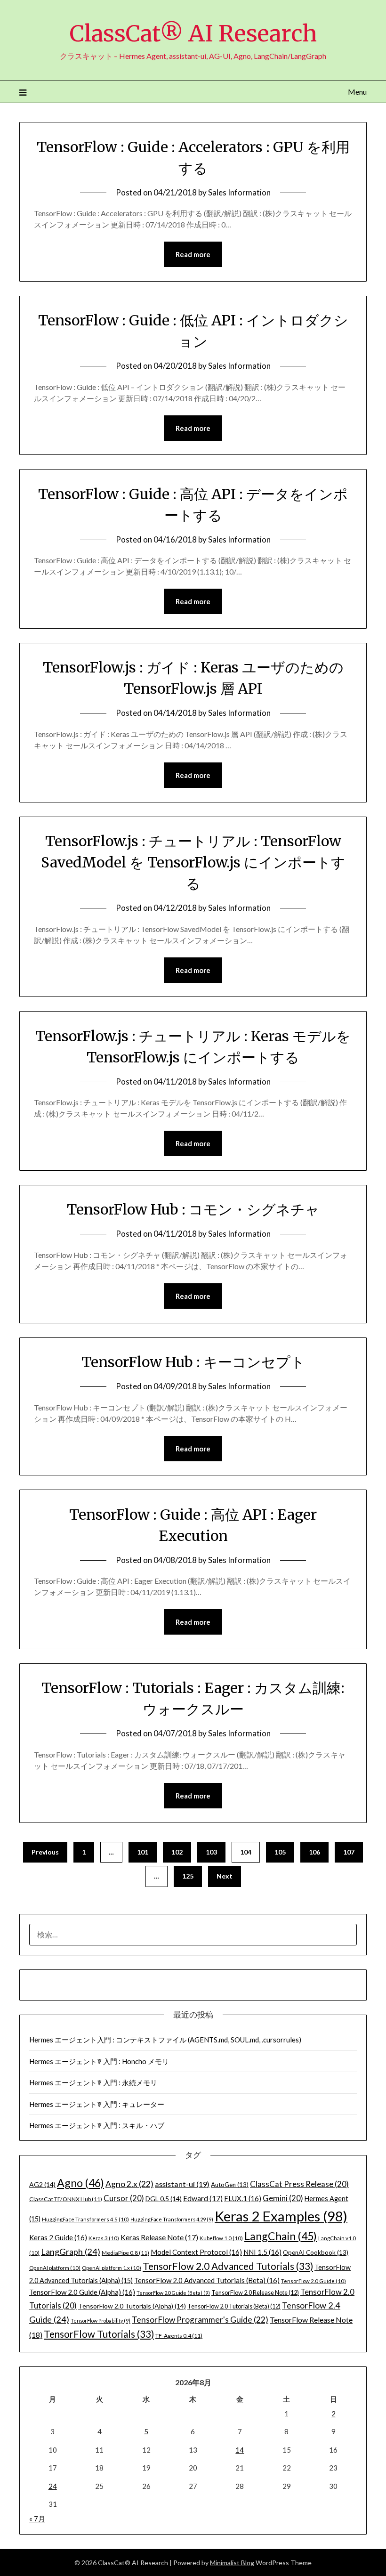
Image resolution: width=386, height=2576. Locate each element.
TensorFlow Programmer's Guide (200, 2320)
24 (53, 2486)
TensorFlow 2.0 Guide (314, 2281)
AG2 (42, 2184)
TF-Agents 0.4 (179, 2336)
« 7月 (37, 2519)
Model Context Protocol (196, 2252)
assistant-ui (182, 2184)
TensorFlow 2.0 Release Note (255, 2292)
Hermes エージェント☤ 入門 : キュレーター (97, 2104)
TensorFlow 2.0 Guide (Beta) (173, 2293)
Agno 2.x (129, 2184)
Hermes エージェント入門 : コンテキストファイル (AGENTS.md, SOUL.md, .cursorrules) (165, 2040)
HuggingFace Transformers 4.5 (85, 2219)
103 (211, 1852)
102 (177, 1852)
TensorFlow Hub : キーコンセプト (193, 1362)
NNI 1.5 (262, 2252)
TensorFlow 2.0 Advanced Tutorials (228, 2266)
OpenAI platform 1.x (112, 2268)
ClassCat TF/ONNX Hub (66, 2199)
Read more (193, 254)
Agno (80, 2183)
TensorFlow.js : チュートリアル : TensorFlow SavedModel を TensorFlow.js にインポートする (193, 862)
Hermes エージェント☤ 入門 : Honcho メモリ (99, 2061)
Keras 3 (104, 2238)
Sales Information (239, 192)
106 (314, 1852)
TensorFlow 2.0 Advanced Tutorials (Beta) (207, 2280)
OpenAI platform (55, 2268)
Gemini (283, 2198)
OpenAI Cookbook (316, 2252)
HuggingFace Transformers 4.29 (172, 2219)
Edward (203, 2198)
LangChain (281, 2236)
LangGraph (71, 2252)
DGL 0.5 (164, 2199)
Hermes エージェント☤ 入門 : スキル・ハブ (97, 2125)
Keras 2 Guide (58, 2237)
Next (225, 1876)
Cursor (124, 2198)
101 (143, 1852)
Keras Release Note (159, 2237)
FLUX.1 (243, 2198)
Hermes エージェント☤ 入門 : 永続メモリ (93, 2082)
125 (188, 1876)
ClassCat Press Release (299, 2184)
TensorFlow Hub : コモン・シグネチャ (193, 1209)
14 (240, 2450)
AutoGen (230, 2185)
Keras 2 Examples (281, 2216)
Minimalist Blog (232, 2563)
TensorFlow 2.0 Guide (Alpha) (82, 2292)
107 (349, 1852)
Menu (357, 92)
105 (280, 1852)
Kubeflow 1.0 (221, 2238)
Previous (45, 1852)
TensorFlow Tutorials (99, 2334)
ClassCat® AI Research (193, 33)
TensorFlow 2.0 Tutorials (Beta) (234, 2306)
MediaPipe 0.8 (125, 2253)
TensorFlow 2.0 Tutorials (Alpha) (132, 2306)
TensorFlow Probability (101, 2321)
